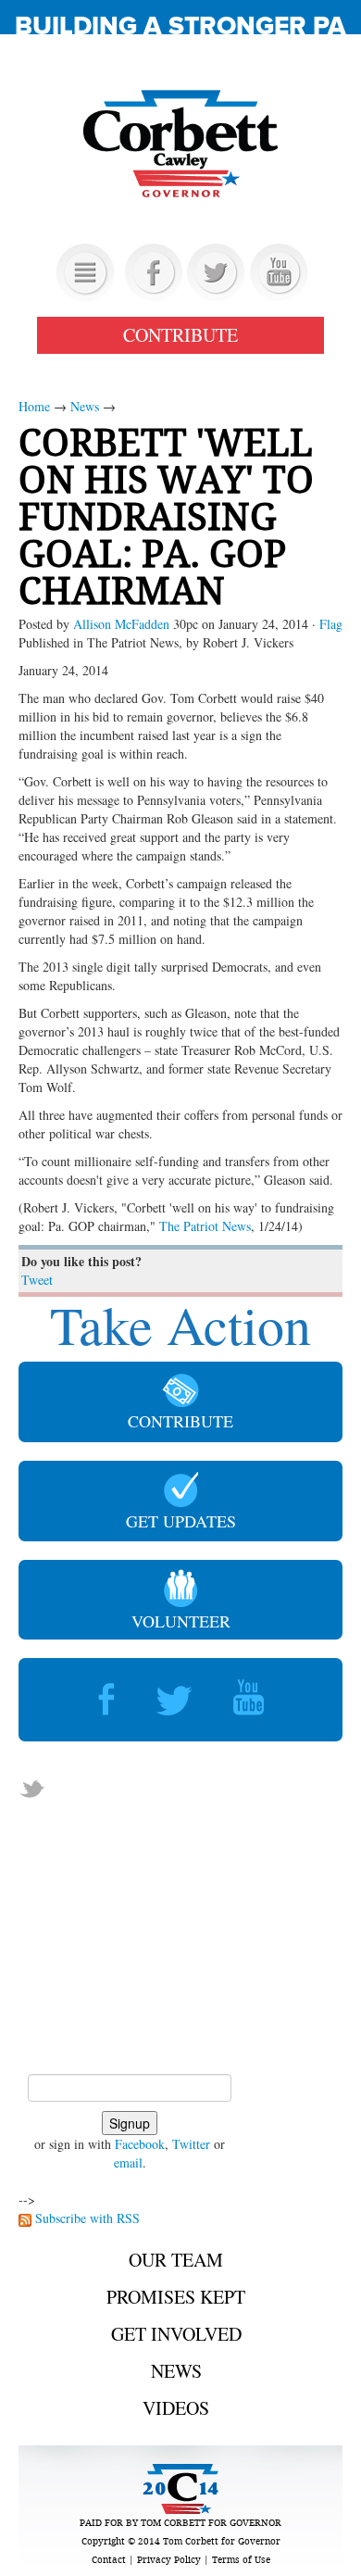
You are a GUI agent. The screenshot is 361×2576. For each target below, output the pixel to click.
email (128, 2162)
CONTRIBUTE (180, 335)
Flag (331, 624)
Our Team (176, 2260)
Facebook (140, 2144)
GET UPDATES (181, 1521)
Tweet (37, 1280)
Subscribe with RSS (87, 2218)
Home (34, 406)
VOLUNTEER (181, 1621)
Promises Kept (176, 2297)
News (85, 406)
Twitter (191, 2144)
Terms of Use (241, 2560)
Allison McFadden (121, 624)
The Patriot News (205, 1226)
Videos (176, 2408)
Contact (109, 2560)
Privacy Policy (169, 2560)
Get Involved (176, 2334)
